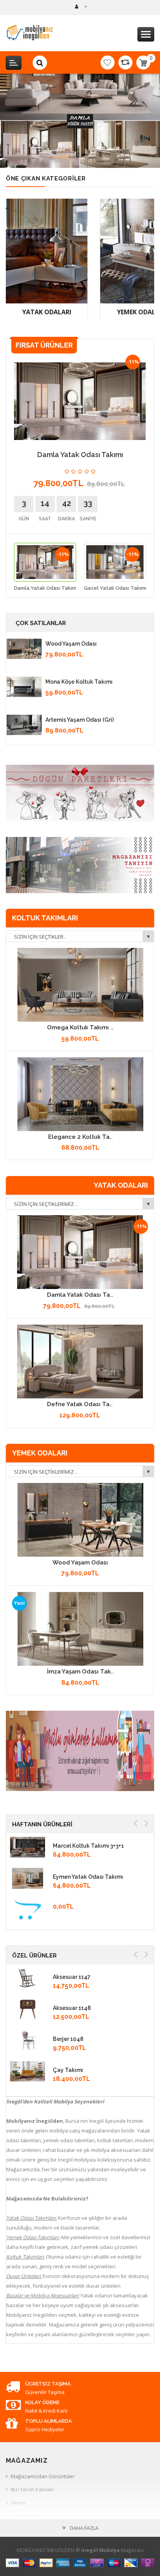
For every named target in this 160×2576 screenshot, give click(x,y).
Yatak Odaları (47, 312)
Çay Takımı (68, 2070)
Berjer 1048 (68, 2039)
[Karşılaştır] (125, 62)
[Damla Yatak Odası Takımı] (80, 1252)
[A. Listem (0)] (108, 62)
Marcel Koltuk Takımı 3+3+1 (88, 1846)
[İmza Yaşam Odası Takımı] (80, 1629)
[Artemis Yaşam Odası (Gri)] (24, 725)
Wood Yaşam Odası (71, 644)
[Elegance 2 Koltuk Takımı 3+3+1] (80, 1094)
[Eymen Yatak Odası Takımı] (28, 1878)
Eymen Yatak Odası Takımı (88, 1877)
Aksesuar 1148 (72, 2008)
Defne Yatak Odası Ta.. (80, 1404)
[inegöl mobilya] (80, 7)
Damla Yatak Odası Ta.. (80, 1295)
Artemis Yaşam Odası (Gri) (80, 720)
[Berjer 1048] (28, 2040)
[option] (45, 569)
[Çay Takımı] (28, 2071)
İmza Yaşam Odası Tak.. (80, 1672)
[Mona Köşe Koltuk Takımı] (24, 687)
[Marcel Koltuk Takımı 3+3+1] (28, 1847)
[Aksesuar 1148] (28, 2009)
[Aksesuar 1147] (28, 1978)
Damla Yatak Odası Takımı (46, 588)
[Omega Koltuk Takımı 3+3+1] (80, 985)
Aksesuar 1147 (72, 1977)
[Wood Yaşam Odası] (24, 649)
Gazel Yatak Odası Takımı (115, 588)
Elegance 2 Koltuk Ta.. (80, 1137)
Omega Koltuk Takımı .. (80, 1027)
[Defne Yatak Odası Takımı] (80, 1362)
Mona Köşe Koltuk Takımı (79, 682)
